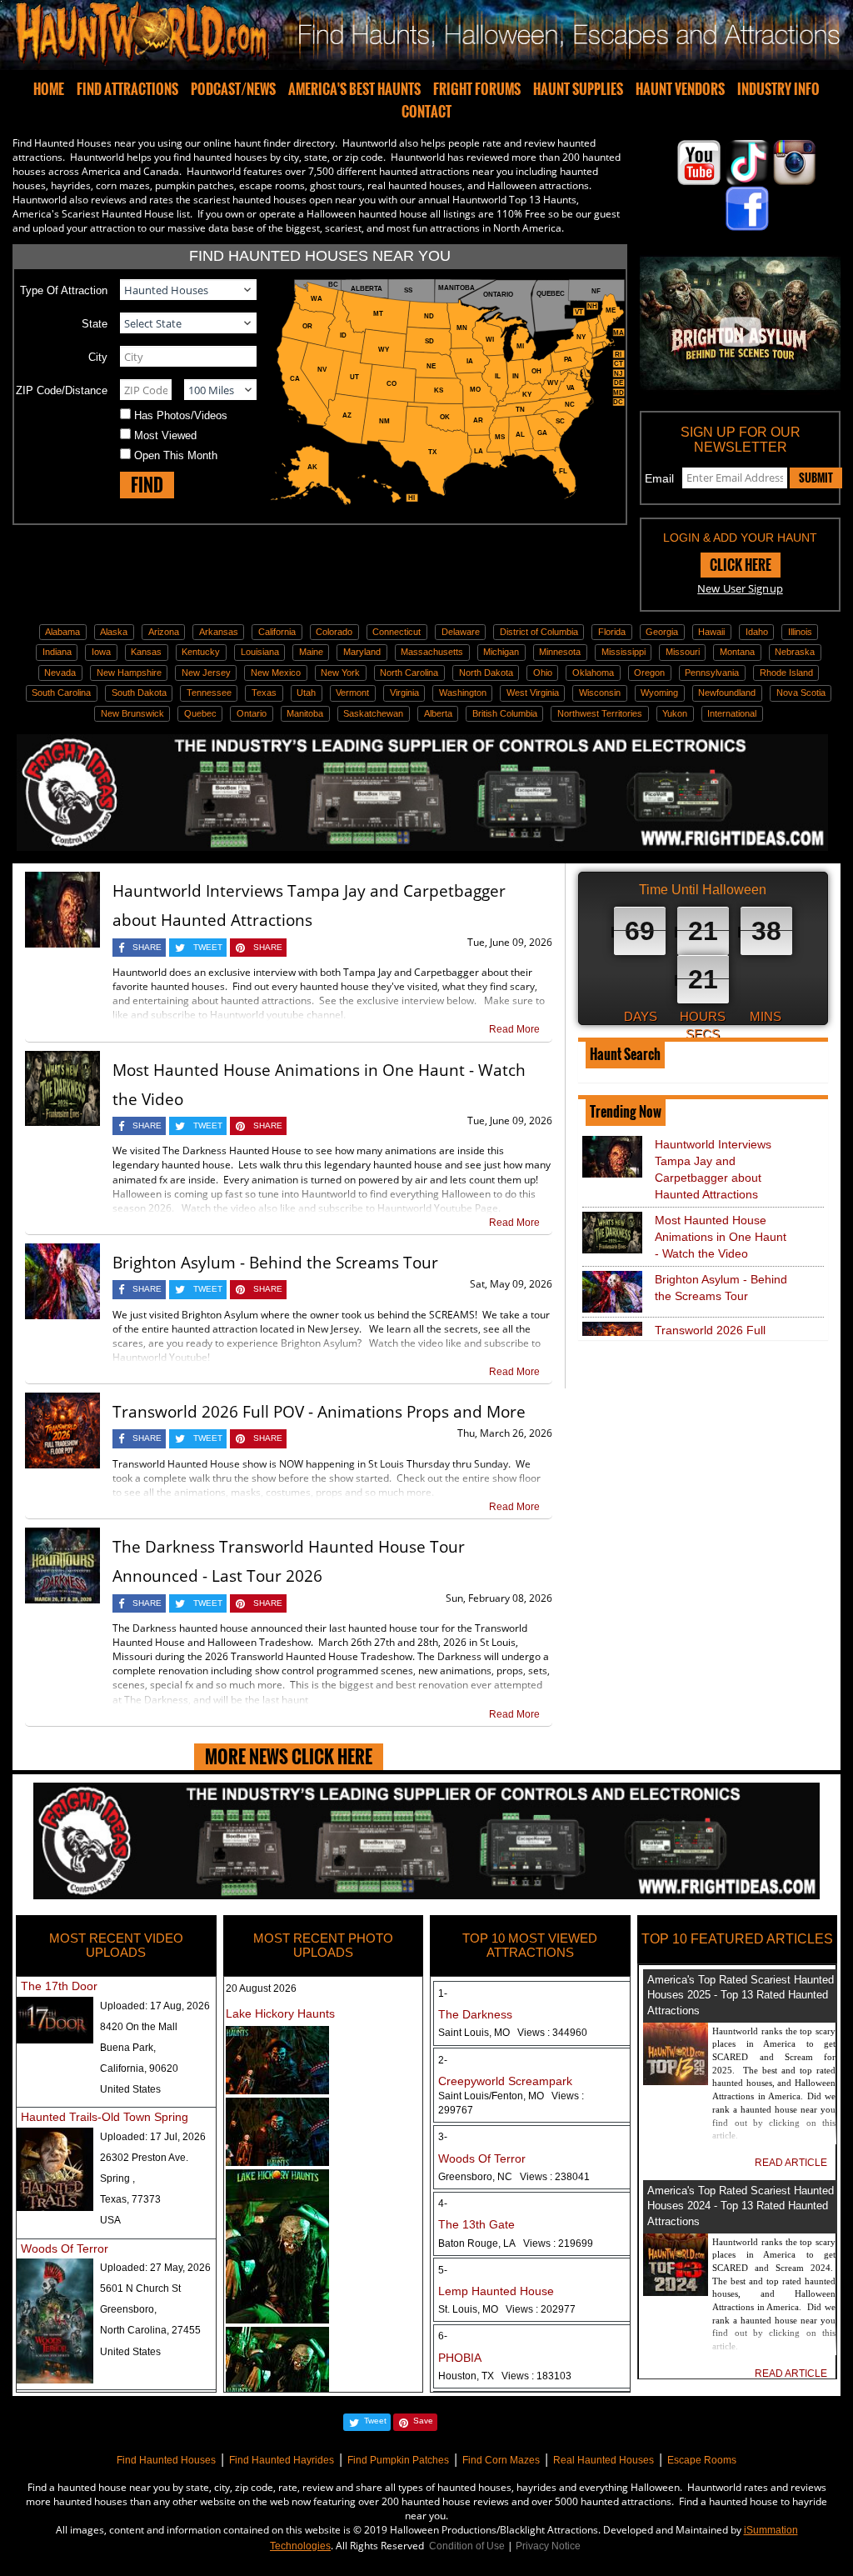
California (277, 632)
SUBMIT (816, 478)
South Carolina (61, 693)
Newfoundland (727, 693)
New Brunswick (132, 713)
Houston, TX (505, 2376)
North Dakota (486, 673)
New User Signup (740, 588)
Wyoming (659, 693)
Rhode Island (786, 673)
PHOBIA (460, 2358)
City (98, 357)
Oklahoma (593, 673)
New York (340, 673)
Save (423, 2421)
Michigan (501, 652)
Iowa (101, 652)
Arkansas (219, 632)
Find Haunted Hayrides (282, 2460)
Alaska (114, 632)
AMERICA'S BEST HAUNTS (354, 89)
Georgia (662, 632)
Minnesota (560, 652)
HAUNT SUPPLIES (578, 89)
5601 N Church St (140, 2288)
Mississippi (624, 652)
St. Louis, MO (507, 2309)
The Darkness (475, 2014)
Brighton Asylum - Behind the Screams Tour (275, 1263)
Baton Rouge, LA (516, 2243)
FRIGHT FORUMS (477, 89)
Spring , (117, 2178)
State (95, 324)
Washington (463, 693)
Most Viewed (165, 435)
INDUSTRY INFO (778, 89)
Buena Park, (128, 2048)
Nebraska (795, 652)
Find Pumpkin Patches (398, 2460)
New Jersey (206, 673)
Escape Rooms (702, 2460)
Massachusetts (432, 652)
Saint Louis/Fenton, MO (511, 2103)
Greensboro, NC (514, 2177)
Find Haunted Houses (166, 2460)
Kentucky (201, 652)
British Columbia (505, 713)
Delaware (461, 632)
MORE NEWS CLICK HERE (289, 1756)
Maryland (362, 652)
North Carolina (409, 673)
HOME (49, 89)
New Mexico (276, 673)
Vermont (352, 693)
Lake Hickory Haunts (280, 2013)
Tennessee (209, 693)
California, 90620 (139, 2068)
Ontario (252, 713)
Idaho (757, 632)
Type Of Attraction (64, 290)
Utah (306, 693)
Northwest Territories (600, 713)
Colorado (334, 632)
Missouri (683, 652)
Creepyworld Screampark (505, 2081)
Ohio (543, 673)
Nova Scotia (801, 693)
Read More (514, 1029)
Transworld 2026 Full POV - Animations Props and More (319, 1412)
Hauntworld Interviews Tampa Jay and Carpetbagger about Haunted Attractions (713, 1169)
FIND (147, 485)
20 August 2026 (261, 1988)
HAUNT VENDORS (680, 89)
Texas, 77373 (130, 2199)
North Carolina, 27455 (150, 2330)
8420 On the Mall (139, 2027)
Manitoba (305, 713)
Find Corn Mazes (501, 2460)
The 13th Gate (476, 2224)
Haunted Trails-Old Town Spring (105, 2117)
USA (110, 2220)
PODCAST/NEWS (233, 89)
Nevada (60, 673)
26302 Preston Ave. (144, 2158)
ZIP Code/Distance (62, 390)
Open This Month (176, 455)
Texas (264, 693)
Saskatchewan (373, 713)
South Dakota (139, 693)
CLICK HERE (741, 565)
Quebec (200, 713)
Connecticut (397, 632)
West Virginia (533, 693)
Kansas (146, 652)
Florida (612, 632)
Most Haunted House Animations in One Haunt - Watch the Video (721, 1237)
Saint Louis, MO (513, 2033)
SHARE (147, 947)
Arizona (164, 632)
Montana (737, 652)
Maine (311, 652)
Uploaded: (155, 2006)
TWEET (208, 947)
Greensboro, (128, 2309)
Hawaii (711, 632)
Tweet (375, 2421)
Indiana (57, 652)
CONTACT (426, 112)
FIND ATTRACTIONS (127, 89)
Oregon (649, 673)
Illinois (800, 632)
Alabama (62, 632)
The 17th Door (59, 1986)
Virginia (404, 693)
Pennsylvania (712, 673)
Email (659, 478)
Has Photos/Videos (181, 415)
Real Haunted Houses (604, 2460)
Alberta (438, 713)
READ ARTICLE (791, 2163)
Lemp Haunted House (496, 2291)
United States (130, 2089)
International (732, 713)
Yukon (675, 713)
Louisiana (260, 652)
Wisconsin (600, 693)
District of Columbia (539, 632)
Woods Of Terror (65, 2248)
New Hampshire (129, 673)
